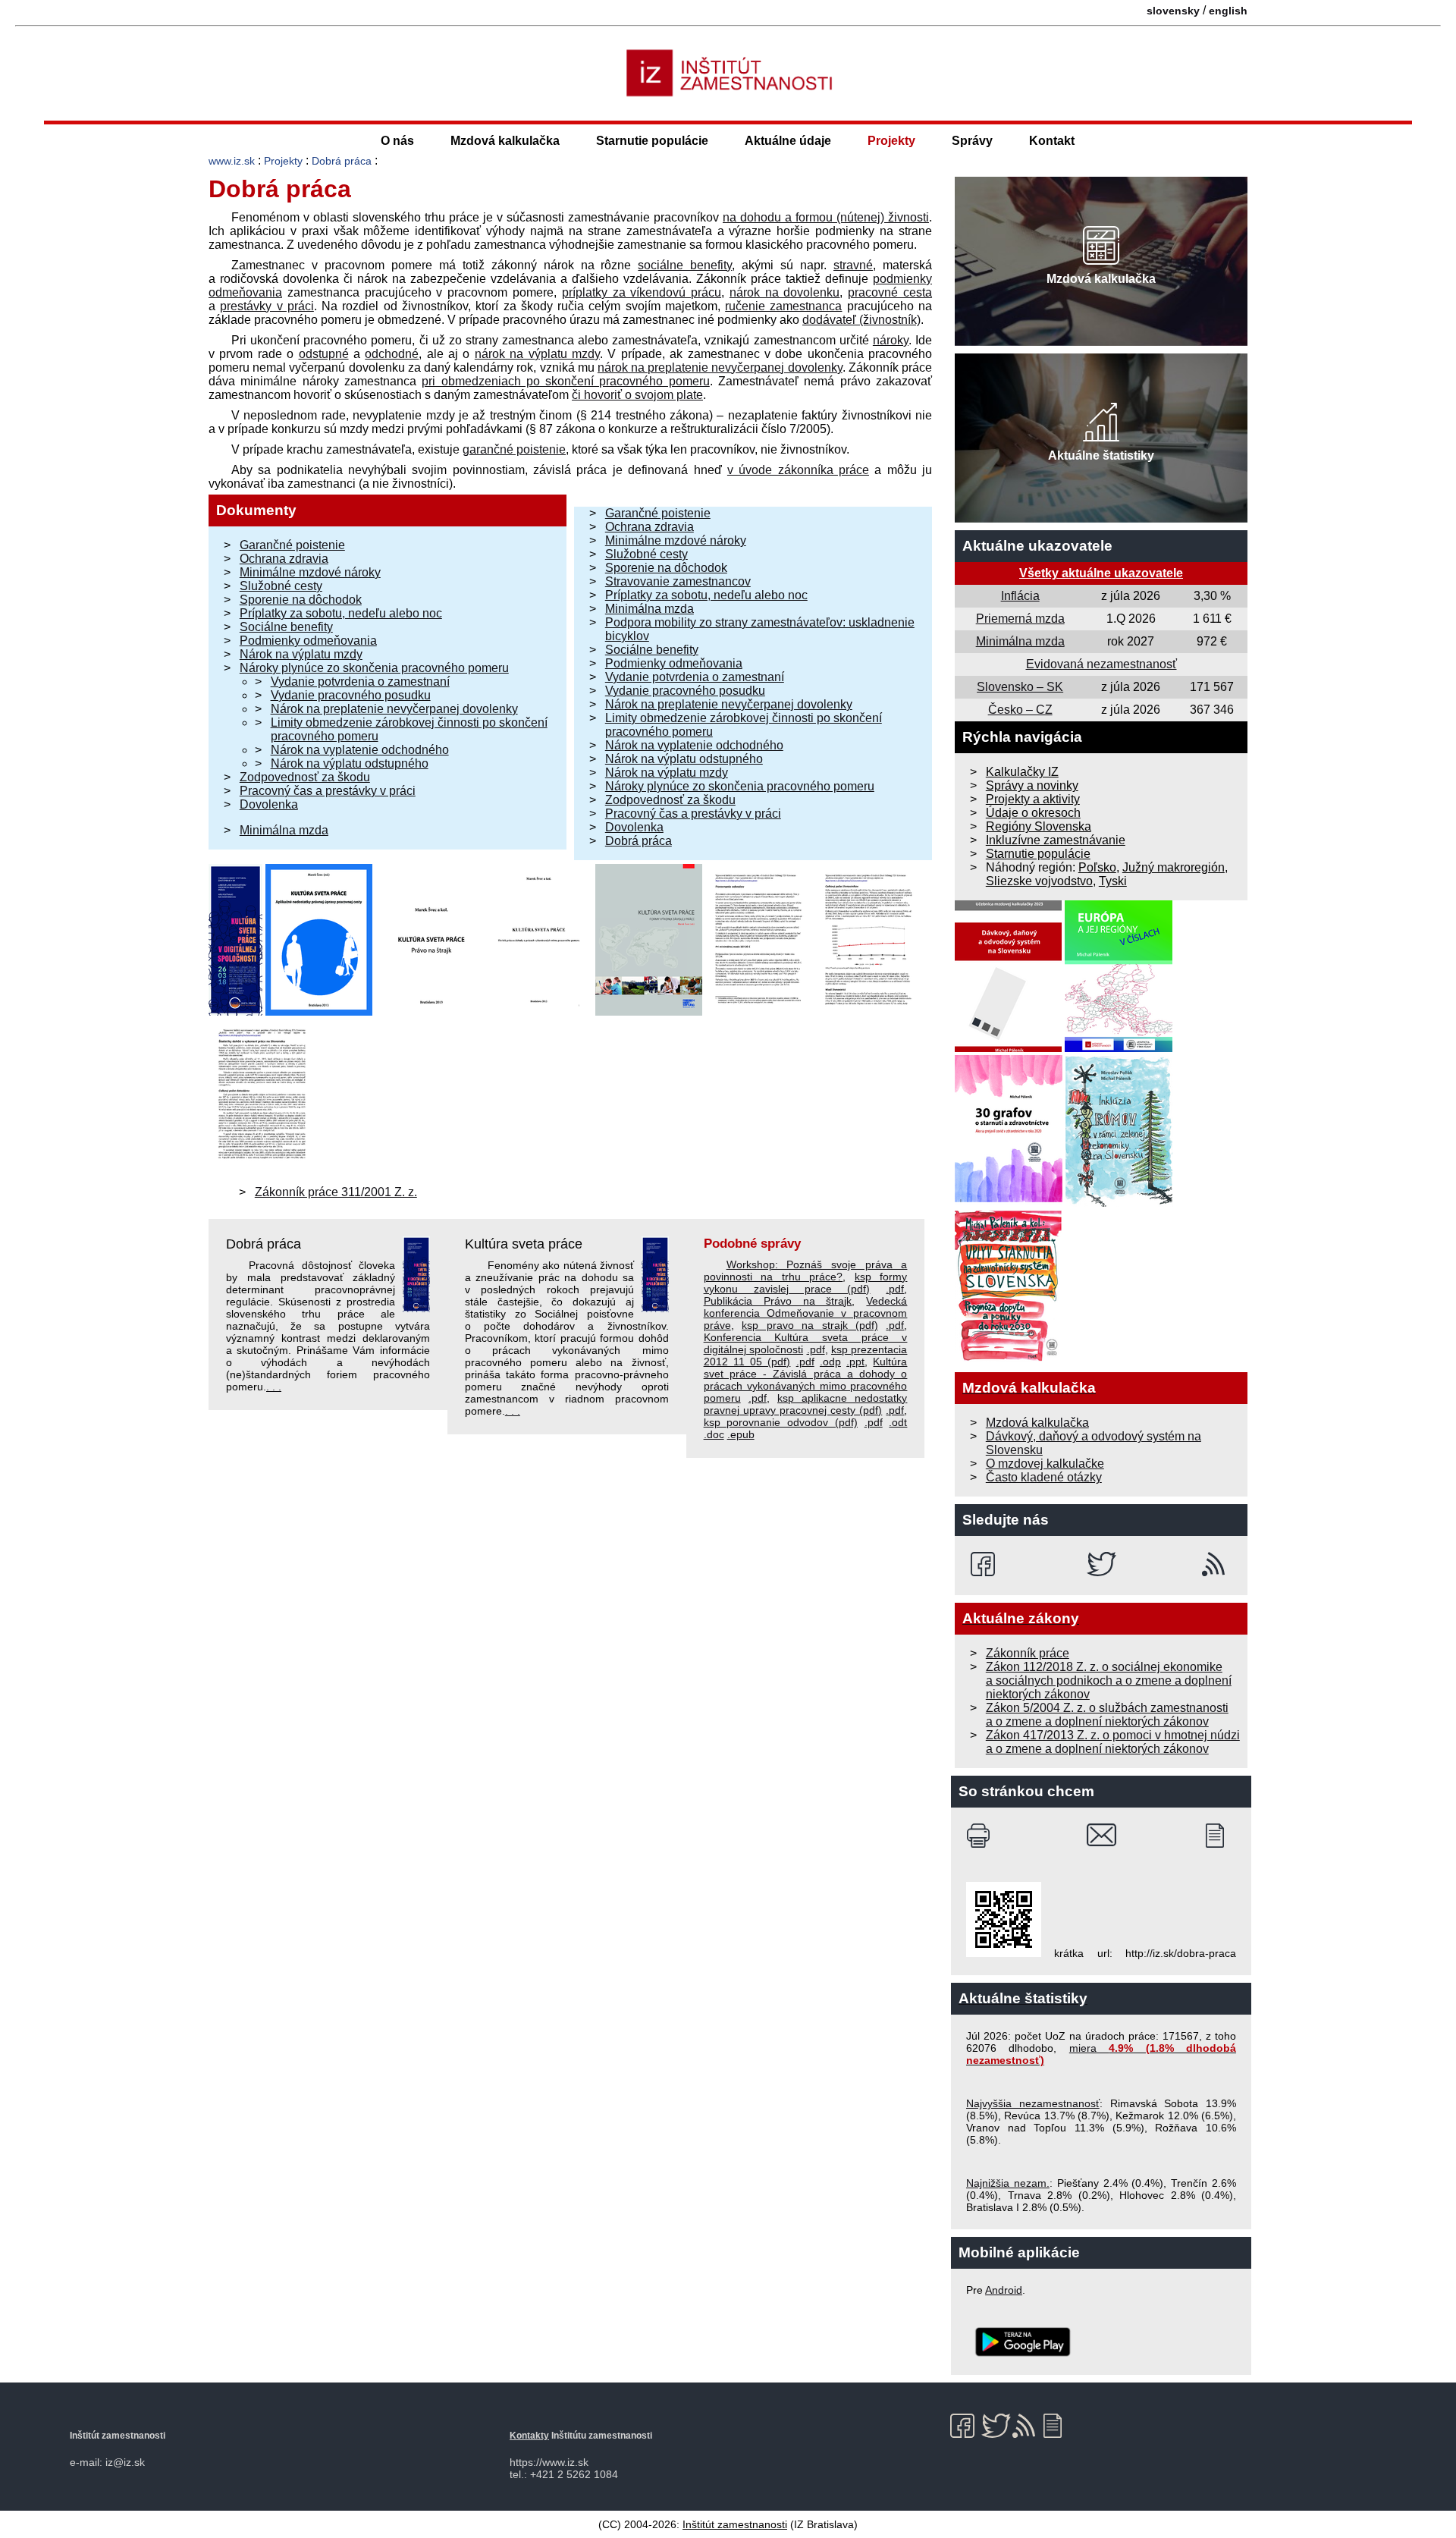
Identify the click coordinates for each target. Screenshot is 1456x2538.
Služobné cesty (281, 586)
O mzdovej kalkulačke (1045, 1464)
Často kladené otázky (1044, 1477)
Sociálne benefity (286, 627)
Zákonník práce (1028, 1653)
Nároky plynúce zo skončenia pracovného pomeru (374, 668)
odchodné (392, 354)
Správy (972, 141)
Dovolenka (269, 804)
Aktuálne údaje (788, 141)
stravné (853, 265)
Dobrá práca (342, 161)
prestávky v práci (267, 306)
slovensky (1173, 11)
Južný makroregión (1174, 867)
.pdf (895, 1289)
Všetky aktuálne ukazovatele (1101, 573)
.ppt (855, 1362)
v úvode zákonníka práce (798, 470)
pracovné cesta (890, 292)
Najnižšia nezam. (1008, 2183)
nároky (891, 340)
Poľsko (1097, 867)
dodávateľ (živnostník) (861, 320)
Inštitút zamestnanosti (735, 2524)
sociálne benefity (685, 265)
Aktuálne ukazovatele (1037, 546)
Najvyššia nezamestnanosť (1033, 2103)
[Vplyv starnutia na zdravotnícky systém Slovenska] (1009, 1357)
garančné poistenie (514, 449)
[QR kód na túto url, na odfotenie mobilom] (1004, 1953)
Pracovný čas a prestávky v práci (328, 791)
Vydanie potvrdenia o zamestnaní (360, 682)
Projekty (891, 141)
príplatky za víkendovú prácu (642, 292)
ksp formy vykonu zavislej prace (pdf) (806, 1283)
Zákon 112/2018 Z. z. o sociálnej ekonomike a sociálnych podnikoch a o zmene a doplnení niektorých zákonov (1109, 1680)
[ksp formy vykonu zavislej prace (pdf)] (649, 1011)
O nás (397, 141)
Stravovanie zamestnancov (678, 581)
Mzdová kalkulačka (505, 141)
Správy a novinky (1032, 785)
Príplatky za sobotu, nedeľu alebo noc (341, 613)
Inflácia (1020, 596)
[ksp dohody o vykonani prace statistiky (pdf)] (262, 1166)
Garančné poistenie (292, 545)
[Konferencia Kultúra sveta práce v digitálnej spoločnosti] (235, 1011)
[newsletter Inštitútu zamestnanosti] (1221, 1836)
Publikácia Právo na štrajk (778, 1301)
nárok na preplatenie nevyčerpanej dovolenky (720, 368)
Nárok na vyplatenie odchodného (360, 750)
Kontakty (529, 2436)
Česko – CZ (1020, 710)
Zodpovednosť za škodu (305, 777)
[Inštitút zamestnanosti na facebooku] (985, 1564)
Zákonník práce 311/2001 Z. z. (336, 1192)
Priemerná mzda (1020, 619)
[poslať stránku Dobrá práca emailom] (1101, 1836)
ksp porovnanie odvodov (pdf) (781, 1422)
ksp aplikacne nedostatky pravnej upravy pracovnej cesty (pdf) (806, 1404)
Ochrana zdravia (284, 559)
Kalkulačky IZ (1022, 772)
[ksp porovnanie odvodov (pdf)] (759, 1011)
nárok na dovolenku (785, 292)
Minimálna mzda (284, 830)
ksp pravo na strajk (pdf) (810, 1325)
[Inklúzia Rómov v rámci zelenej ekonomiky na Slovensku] (1119, 1203)
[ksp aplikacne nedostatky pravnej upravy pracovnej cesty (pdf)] (319, 1011)
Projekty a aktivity (1033, 799)
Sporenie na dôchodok (301, 600)
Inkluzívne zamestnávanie (1056, 840)
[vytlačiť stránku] (982, 1836)
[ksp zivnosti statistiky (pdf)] (869, 1011)
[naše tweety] (1101, 1564)
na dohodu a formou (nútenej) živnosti (826, 217)
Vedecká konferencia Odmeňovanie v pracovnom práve (806, 1313)
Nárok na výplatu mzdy (301, 654)
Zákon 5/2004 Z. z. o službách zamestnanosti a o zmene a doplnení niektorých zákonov (1107, 1715)
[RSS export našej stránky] (1217, 1564)
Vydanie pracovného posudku (351, 695)
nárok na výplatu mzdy (537, 354)
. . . (274, 1387)
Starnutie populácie (652, 141)
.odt (898, 1422)
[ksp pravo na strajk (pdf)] (429, 1011)
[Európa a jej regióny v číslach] (1119, 1048)
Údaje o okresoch (1033, 813)
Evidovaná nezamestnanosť (1101, 664)
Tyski (1113, 881)
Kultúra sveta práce (524, 1244)
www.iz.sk (232, 161)
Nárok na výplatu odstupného (350, 763)
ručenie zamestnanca (783, 306)
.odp (830, 1362)
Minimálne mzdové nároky (310, 572)
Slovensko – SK (1020, 687)
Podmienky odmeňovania (308, 641)
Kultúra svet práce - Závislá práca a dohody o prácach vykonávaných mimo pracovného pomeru (806, 1380)
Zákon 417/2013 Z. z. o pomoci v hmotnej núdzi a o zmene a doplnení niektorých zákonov (1113, 1742)
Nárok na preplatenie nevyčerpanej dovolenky (394, 709)
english (1228, 11)
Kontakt (1052, 141)
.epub (741, 1434)
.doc (714, 1434)
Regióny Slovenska (1039, 826)
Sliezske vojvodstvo (1039, 881)
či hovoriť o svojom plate (637, 395)
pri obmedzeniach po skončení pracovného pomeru (566, 381)
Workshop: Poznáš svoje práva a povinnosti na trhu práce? (806, 1271)
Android (1004, 2290)
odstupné (324, 354)
